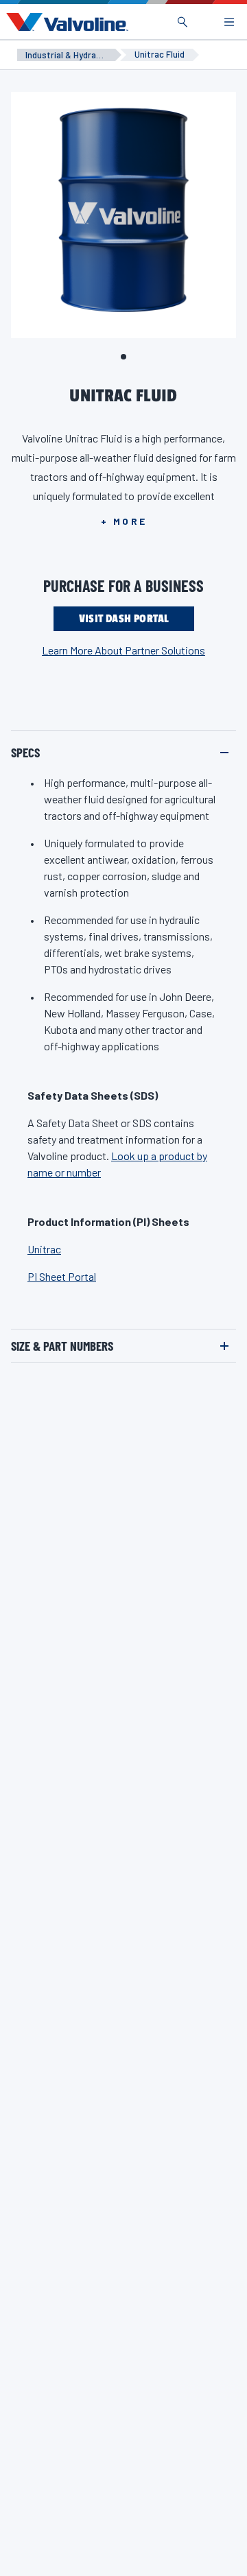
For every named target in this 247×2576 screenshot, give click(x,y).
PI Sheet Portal (62, 1276)
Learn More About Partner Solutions (123, 650)
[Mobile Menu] (229, 22)
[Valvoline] (64, 22)
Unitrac (44, 1249)
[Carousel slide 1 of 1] (123, 357)
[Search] (183, 22)
